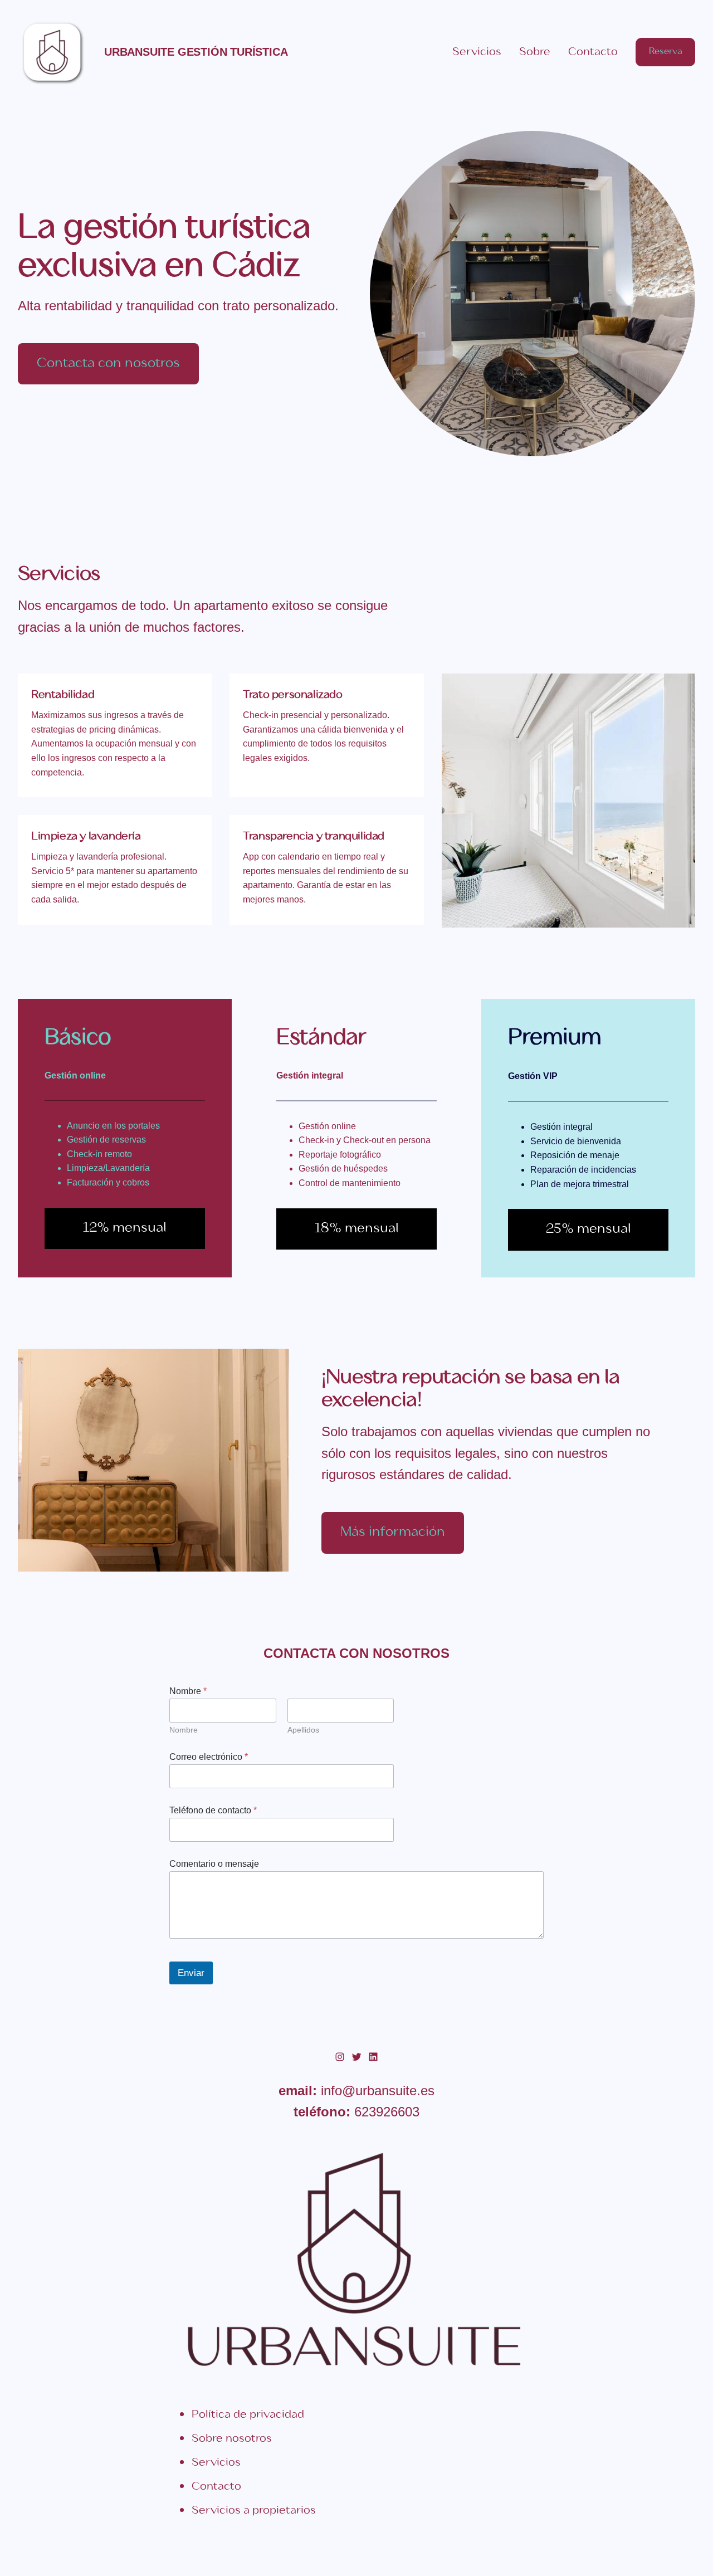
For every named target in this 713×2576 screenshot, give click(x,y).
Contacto (216, 2487)
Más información (393, 1532)
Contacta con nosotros (108, 364)
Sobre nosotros (232, 2439)
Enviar (191, 1973)
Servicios (216, 2463)
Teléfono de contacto (213, 1810)
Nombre (184, 1730)
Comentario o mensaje (214, 1864)
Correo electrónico (209, 1757)
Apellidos (303, 1730)
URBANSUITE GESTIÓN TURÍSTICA (196, 52)
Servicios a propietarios (254, 2511)
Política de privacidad (248, 2415)
